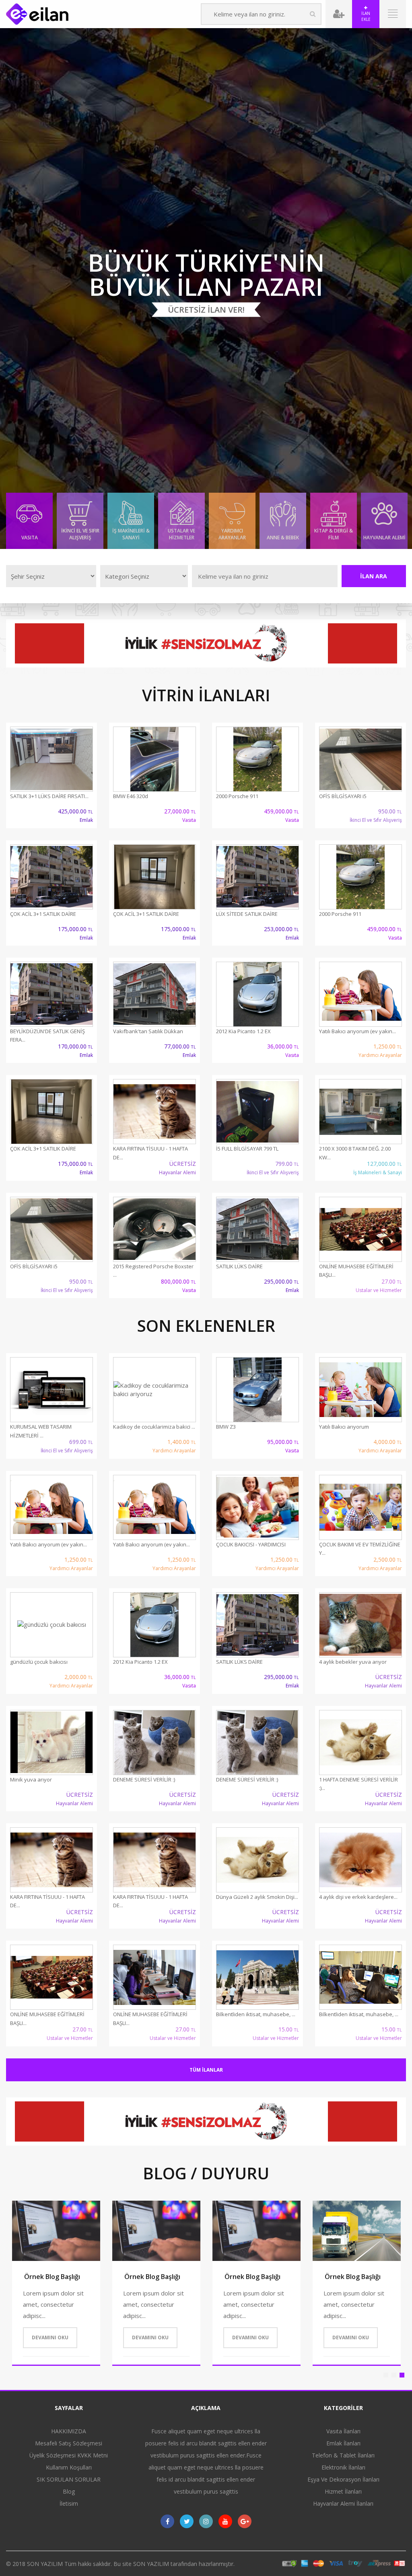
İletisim (69, 2503)
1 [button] (386, 2375)
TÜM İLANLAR (206, 2070)
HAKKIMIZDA (69, 2431)
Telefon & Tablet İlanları (343, 2455)
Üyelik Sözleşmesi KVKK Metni (69, 2455)
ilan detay (51, 775)
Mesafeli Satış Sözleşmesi (69, 2443)
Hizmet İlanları (343, 2491)
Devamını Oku (50, 2337)
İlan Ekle (366, 16)
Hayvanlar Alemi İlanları (343, 2503)
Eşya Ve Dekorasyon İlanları (343, 2479)
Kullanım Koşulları (69, 2467)
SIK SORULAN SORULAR (69, 2479)
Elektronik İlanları (343, 2467)
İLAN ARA (374, 576)
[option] (29, 521)
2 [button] (394, 2375)
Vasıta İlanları (343, 2431)
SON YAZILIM (45, 2564)
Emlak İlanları (343, 2443)
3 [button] (402, 2375)
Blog (69, 2491)
